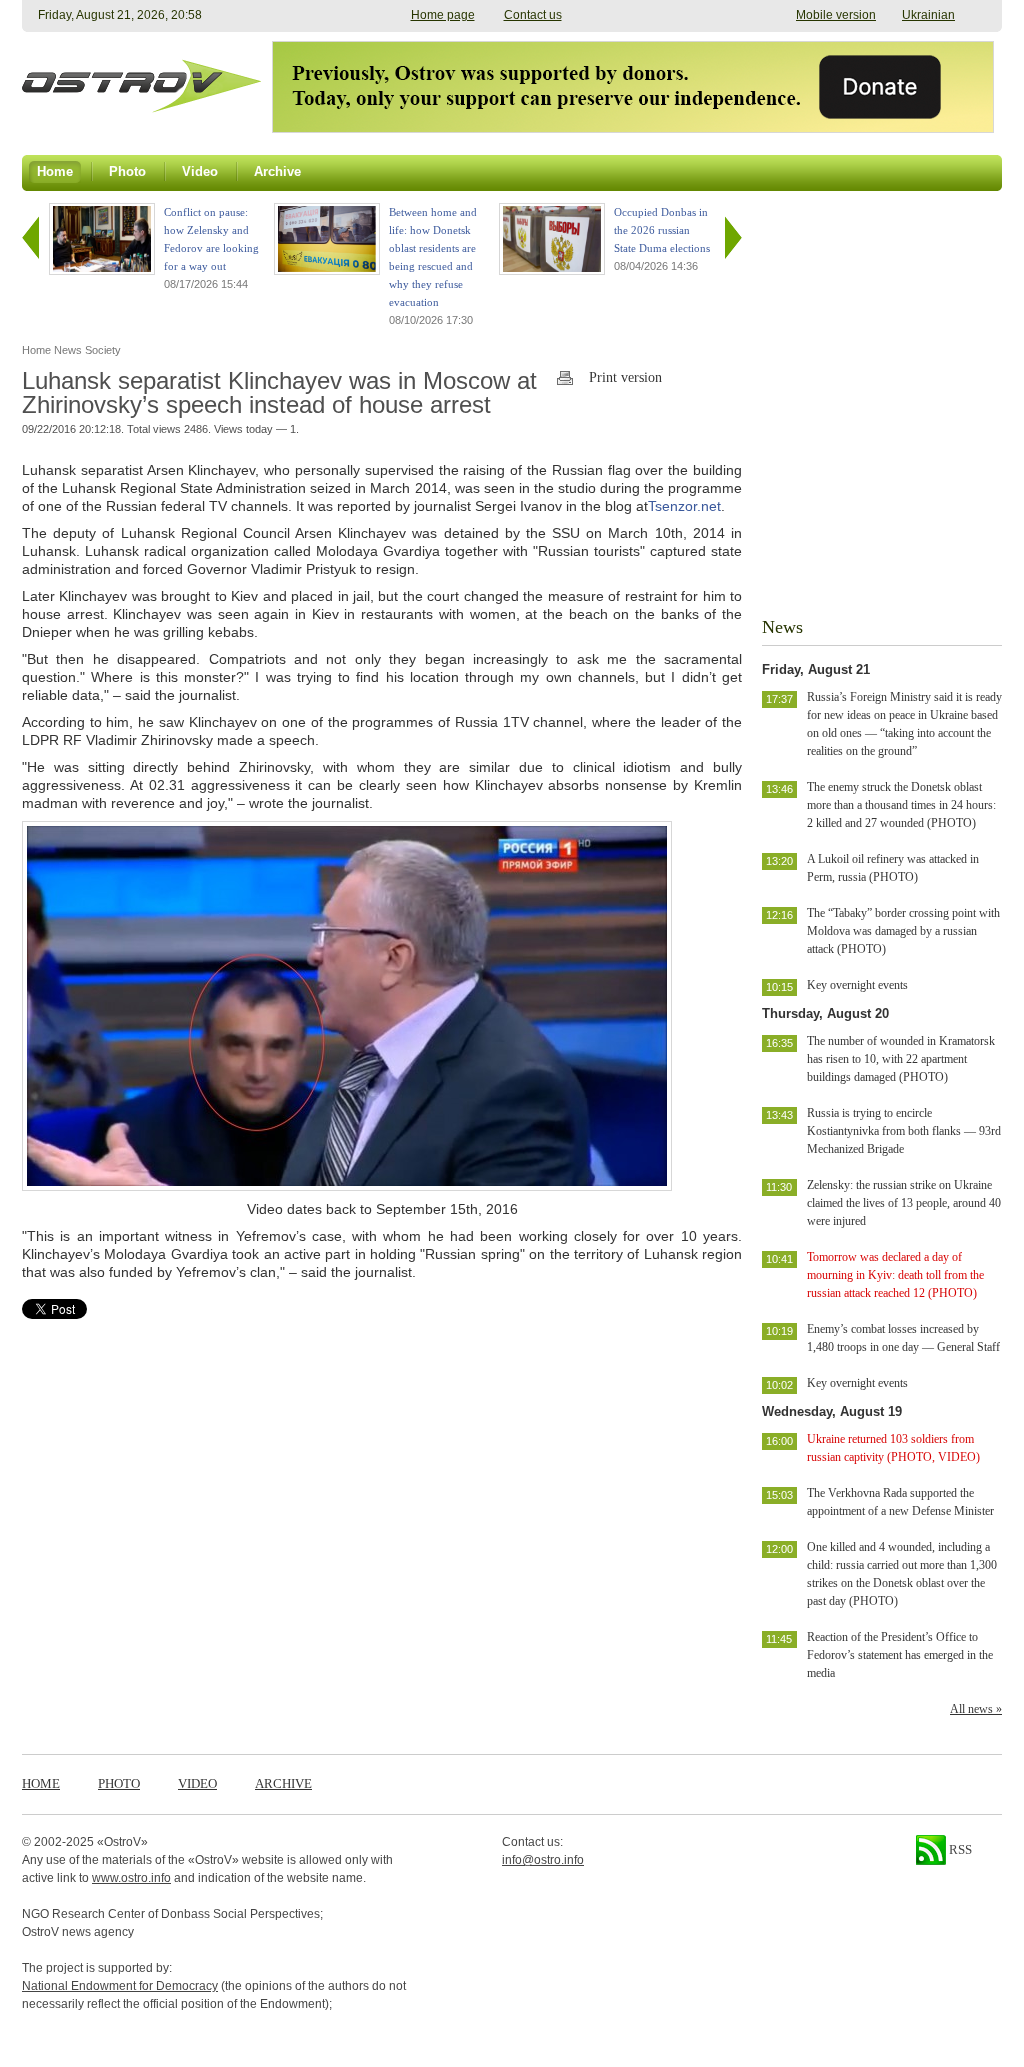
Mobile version (836, 15)
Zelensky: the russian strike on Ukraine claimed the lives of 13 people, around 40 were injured (904, 1203)
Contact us (533, 15)
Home (41, 1783)
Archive (283, 1783)
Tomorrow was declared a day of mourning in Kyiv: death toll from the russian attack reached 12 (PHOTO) (895, 1275)
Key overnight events (857, 985)
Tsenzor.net (684, 506)
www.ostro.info (131, 1878)
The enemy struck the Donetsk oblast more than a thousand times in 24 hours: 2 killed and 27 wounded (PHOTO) (901, 805)
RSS (959, 1849)
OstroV (122, 1842)
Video (197, 1783)
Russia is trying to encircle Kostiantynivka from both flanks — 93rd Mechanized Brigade (904, 1131)
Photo (119, 1783)
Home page (443, 15)
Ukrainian (928, 15)
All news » (976, 1709)
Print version (625, 377)
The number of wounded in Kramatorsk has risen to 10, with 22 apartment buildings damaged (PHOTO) (901, 1059)
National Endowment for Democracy (120, 1986)
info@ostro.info (543, 1860)
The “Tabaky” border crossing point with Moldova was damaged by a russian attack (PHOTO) (903, 931)
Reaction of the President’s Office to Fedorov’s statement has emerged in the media (900, 1655)
